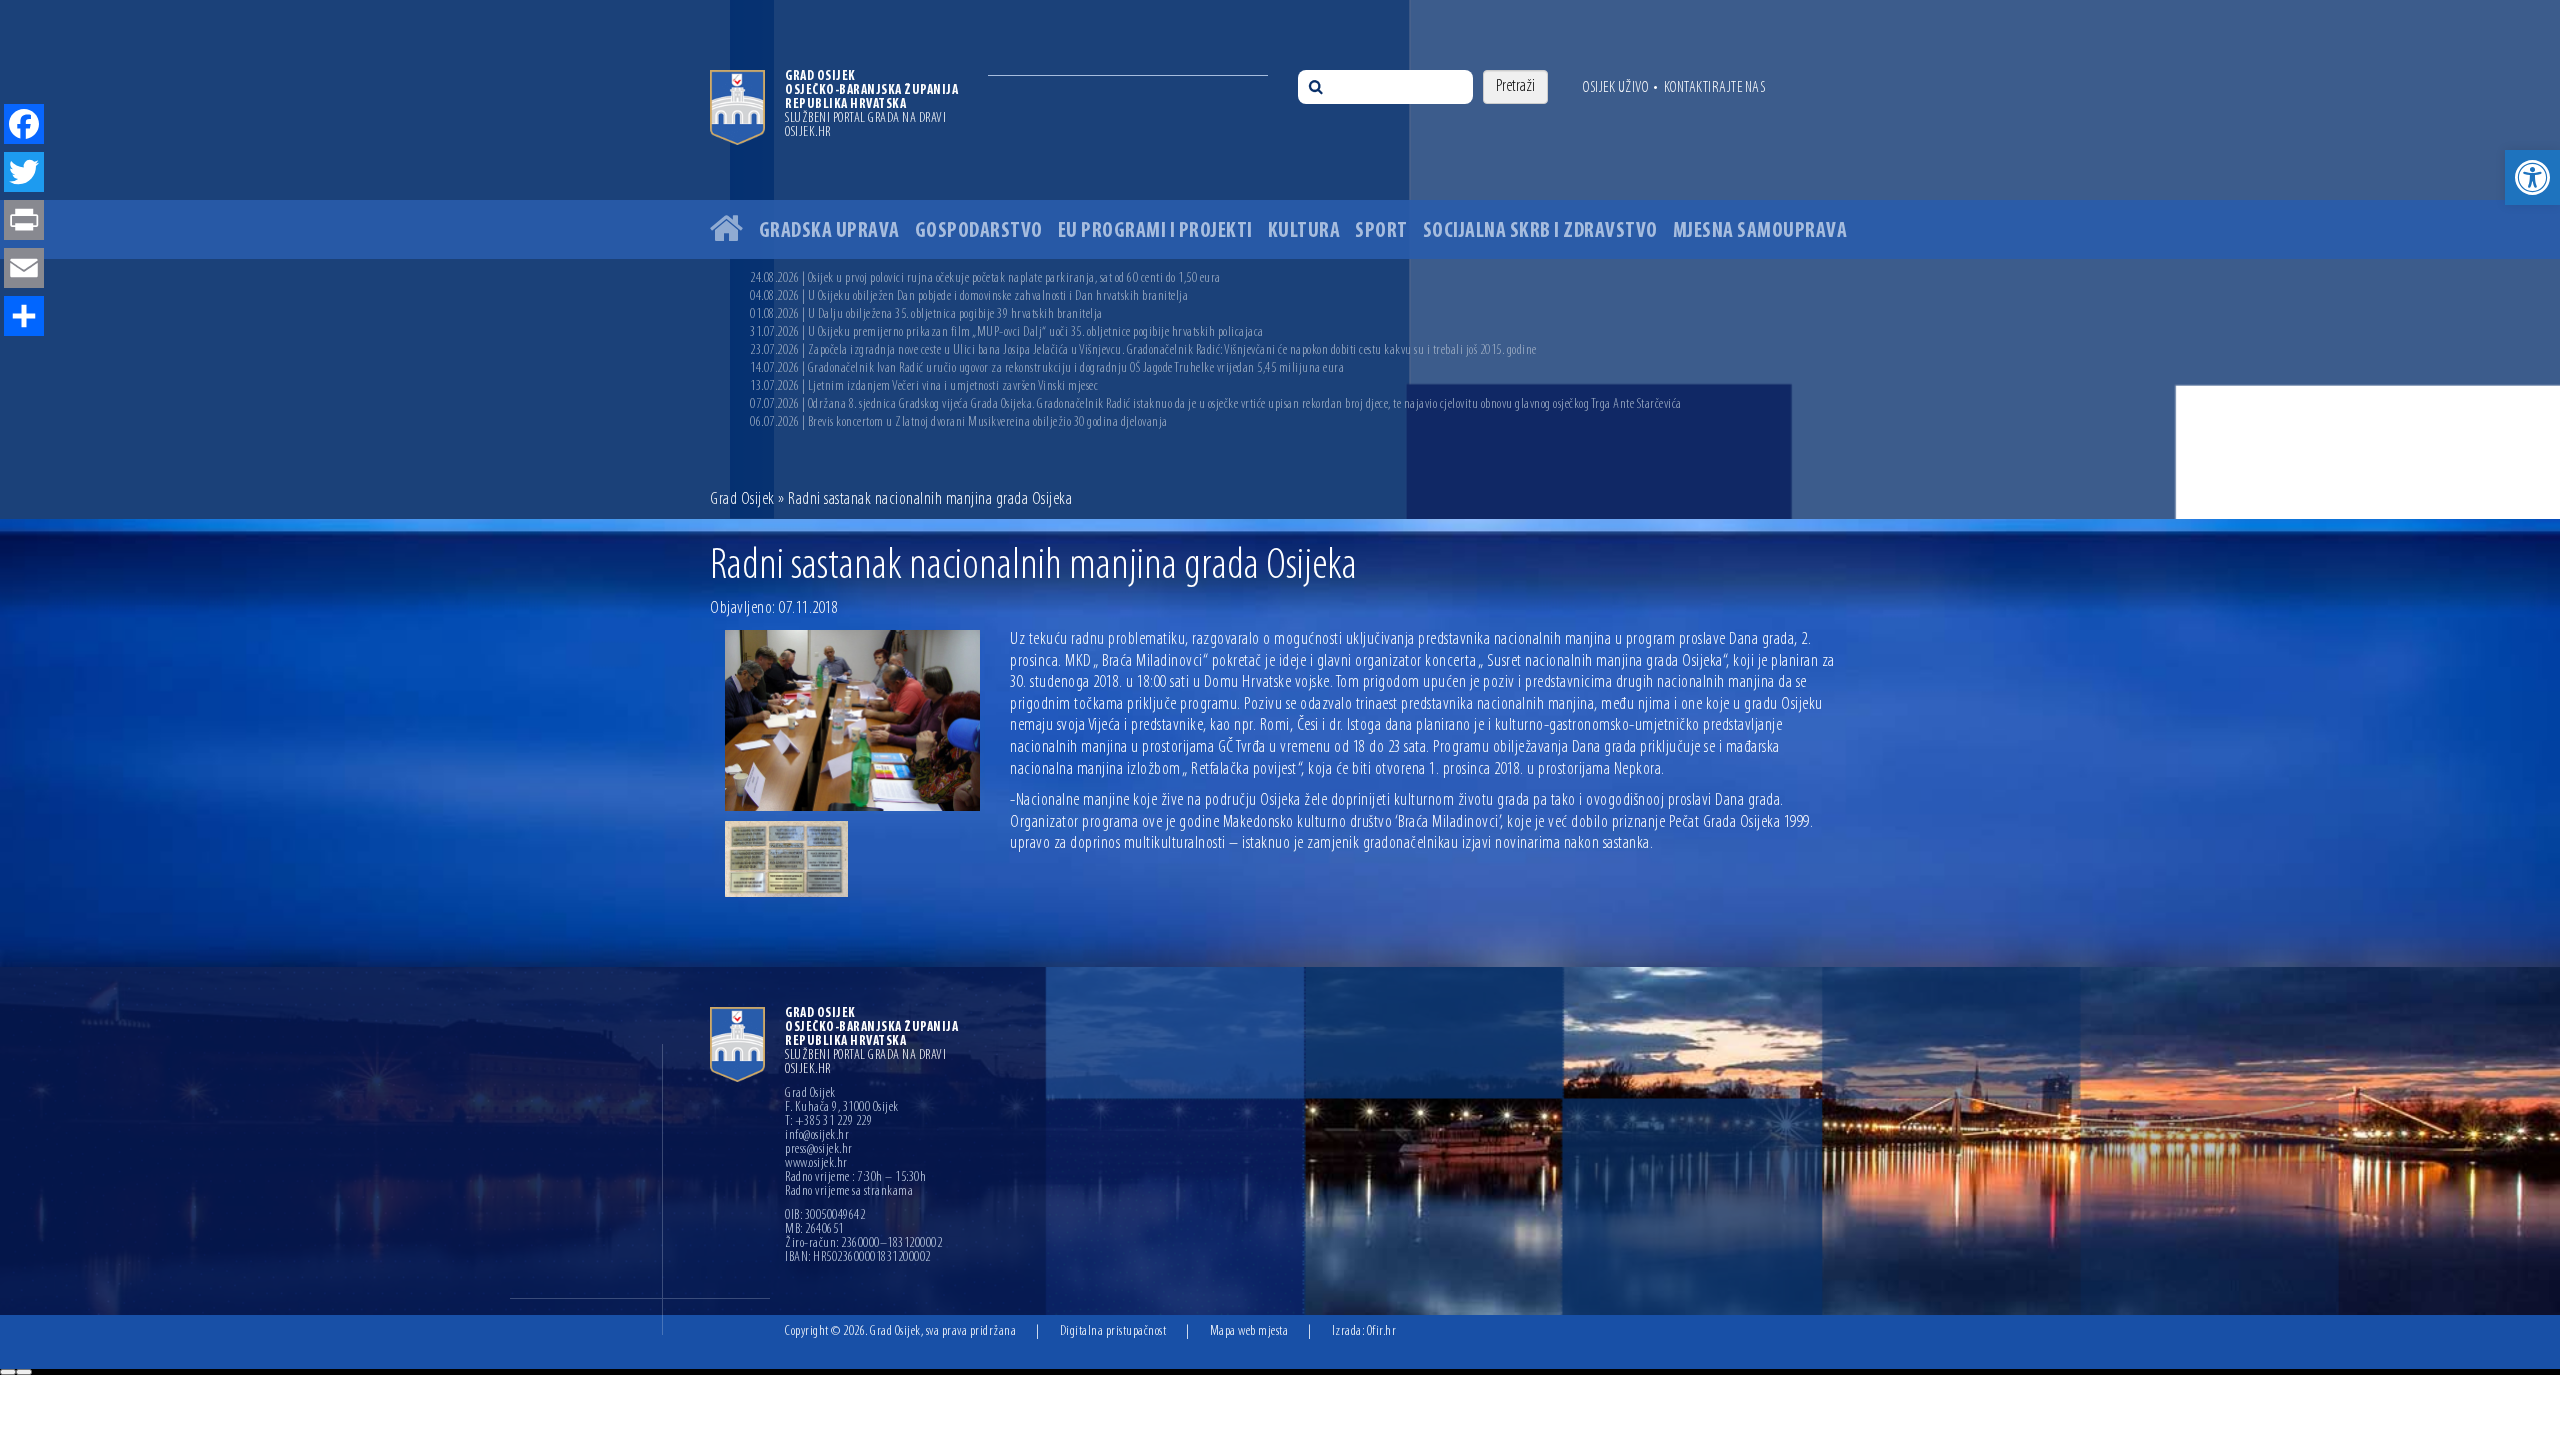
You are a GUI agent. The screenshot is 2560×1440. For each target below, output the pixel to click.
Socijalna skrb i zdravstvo (1540, 231)
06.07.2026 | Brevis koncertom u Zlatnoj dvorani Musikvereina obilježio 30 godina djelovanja (959, 422)
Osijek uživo (1615, 88)
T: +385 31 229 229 (828, 1122)
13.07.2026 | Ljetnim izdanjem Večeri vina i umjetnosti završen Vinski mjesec (924, 386)
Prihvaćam (8, 1372)
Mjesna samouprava (1760, 231)
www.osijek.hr (816, 1164)
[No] (24, 1372)
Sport (1381, 231)
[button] (2532, 177)
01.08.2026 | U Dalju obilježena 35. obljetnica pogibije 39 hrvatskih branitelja (926, 314)
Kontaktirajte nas (1715, 88)
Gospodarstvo (979, 231)
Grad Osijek (742, 500)
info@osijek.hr (817, 1136)
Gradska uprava (829, 231)
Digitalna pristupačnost (1113, 1331)
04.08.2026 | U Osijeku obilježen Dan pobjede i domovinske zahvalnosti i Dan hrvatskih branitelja (969, 296)
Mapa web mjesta (1249, 1331)
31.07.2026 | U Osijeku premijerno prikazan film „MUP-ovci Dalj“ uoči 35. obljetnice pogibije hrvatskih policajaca (1007, 332)
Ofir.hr (1382, 1331)
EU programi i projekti (1155, 231)
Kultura (1304, 231)
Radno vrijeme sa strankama (849, 1192)
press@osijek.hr (819, 1150)
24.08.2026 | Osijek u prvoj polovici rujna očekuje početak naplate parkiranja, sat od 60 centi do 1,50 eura (985, 278)
